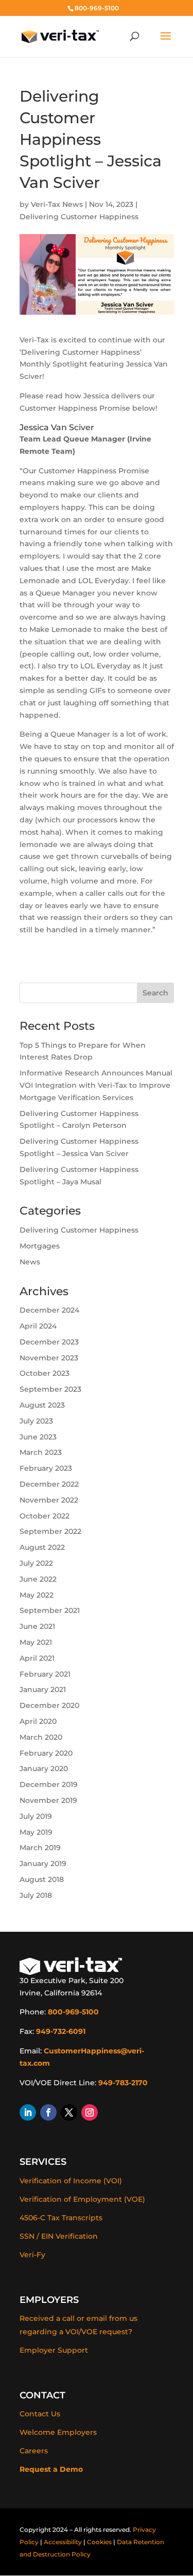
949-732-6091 (61, 2031)
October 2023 (45, 1373)
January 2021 (43, 1689)
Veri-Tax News (57, 204)
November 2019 (48, 1800)
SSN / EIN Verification (59, 2236)
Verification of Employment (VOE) (82, 2199)
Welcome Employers (58, 2432)
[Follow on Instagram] (90, 2112)
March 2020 (41, 1737)
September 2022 (50, 1531)
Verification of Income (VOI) (71, 2181)
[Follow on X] (69, 2112)
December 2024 (49, 1310)
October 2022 (45, 1516)
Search (155, 993)
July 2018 (36, 1895)
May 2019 (36, 1832)
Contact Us (40, 2414)
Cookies (99, 2542)
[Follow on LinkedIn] (28, 2112)
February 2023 (46, 1468)
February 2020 (46, 1753)
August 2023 (42, 1405)
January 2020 (44, 1768)
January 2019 (43, 1863)
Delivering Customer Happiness (79, 217)
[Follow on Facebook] (48, 2112)
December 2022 (49, 1484)
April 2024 (38, 1326)
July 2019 (36, 1816)
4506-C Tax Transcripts (61, 2218)
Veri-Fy (32, 2255)
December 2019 (49, 1784)
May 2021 (36, 1642)
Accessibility (63, 2542)
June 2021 (37, 1626)
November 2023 (49, 1358)
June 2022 (38, 1579)
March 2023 (41, 1452)
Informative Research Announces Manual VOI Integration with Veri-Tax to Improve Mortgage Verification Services (96, 1085)
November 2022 (49, 1500)
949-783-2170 (123, 2083)
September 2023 (50, 1389)
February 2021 (45, 1674)
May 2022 (37, 1595)
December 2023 (49, 1342)
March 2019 (40, 1848)
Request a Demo (51, 2469)
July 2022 (36, 1563)
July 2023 (36, 1421)
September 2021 (50, 1610)
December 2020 (49, 1705)
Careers (34, 2451)
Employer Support (54, 2350)
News (30, 1262)
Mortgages (40, 1246)
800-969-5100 (73, 2012)
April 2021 (37, 1658)
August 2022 (42, 1547)
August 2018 (42, 1879)
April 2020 (38, 1721)
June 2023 (38, 1437)
